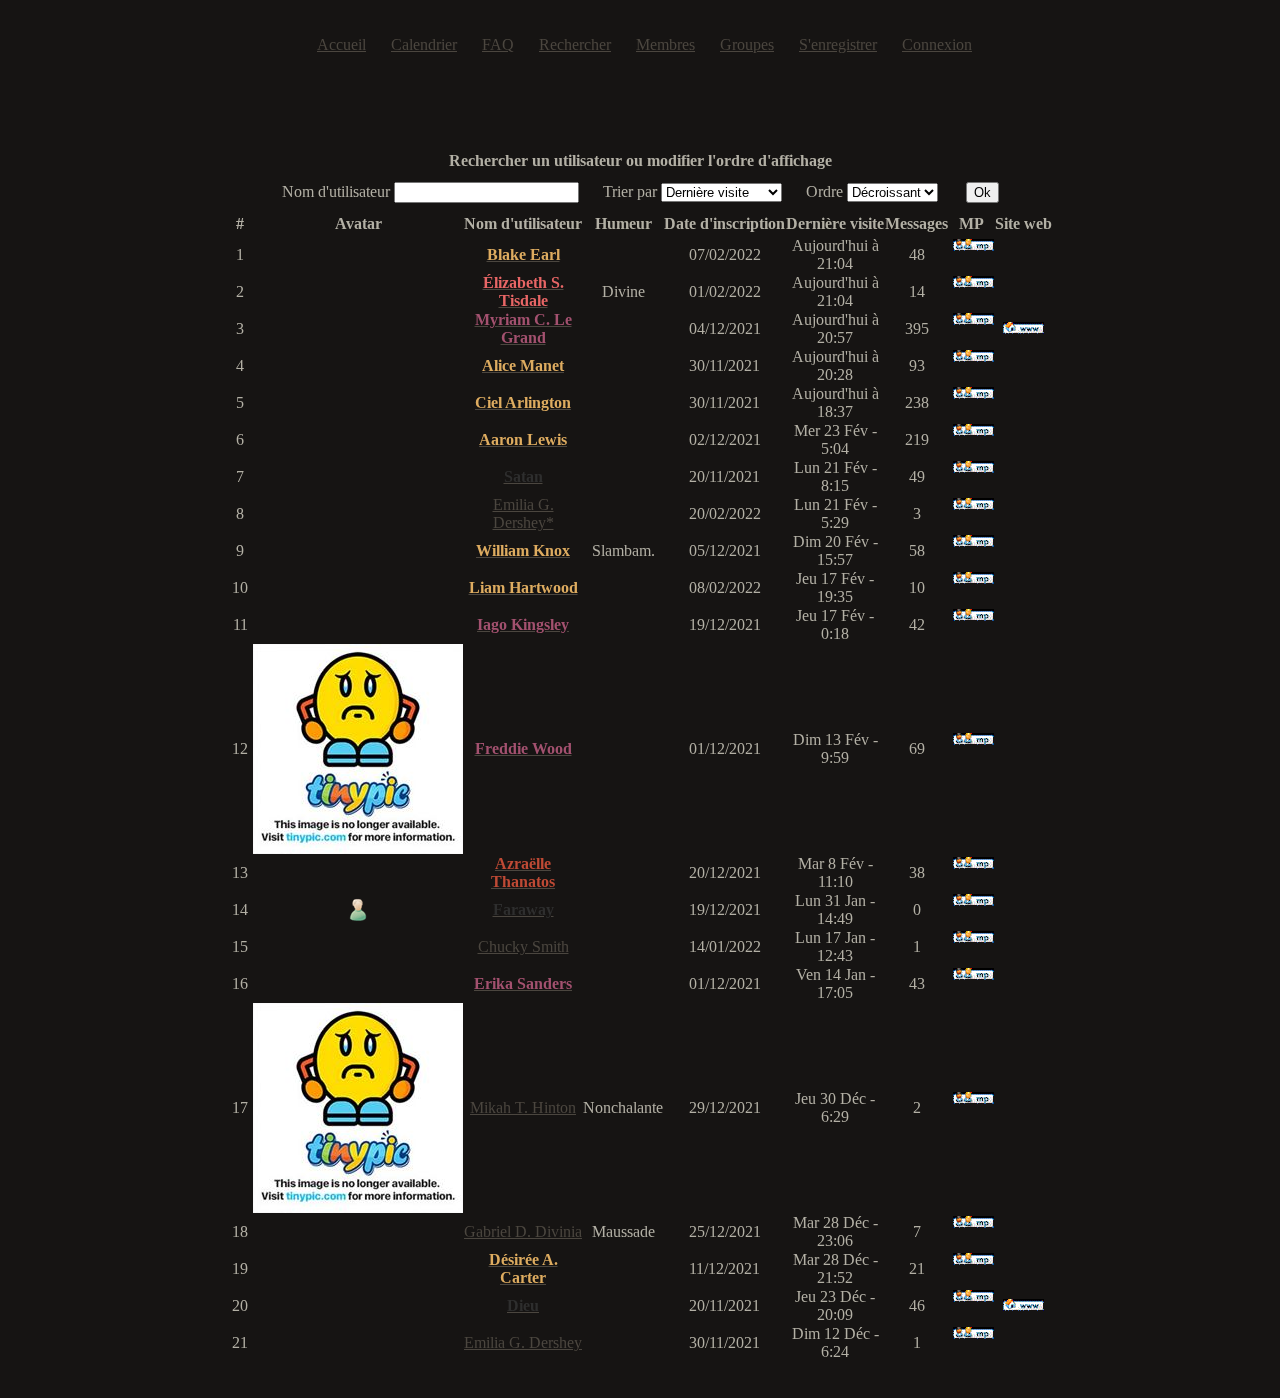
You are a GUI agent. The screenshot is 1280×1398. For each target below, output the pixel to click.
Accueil (341, 44)
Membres (665, 44)
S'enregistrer (838, 44)
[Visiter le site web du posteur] (1023, 328)
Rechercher (575, 44)
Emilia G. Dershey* (523, 513)
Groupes (747, 44)
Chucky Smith (523, 946)
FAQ (498, 44)
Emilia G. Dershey (523, 1342)
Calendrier (424, 44)
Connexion (937, 44)
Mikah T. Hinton (523, 1107)
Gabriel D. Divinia (523, 1231)
